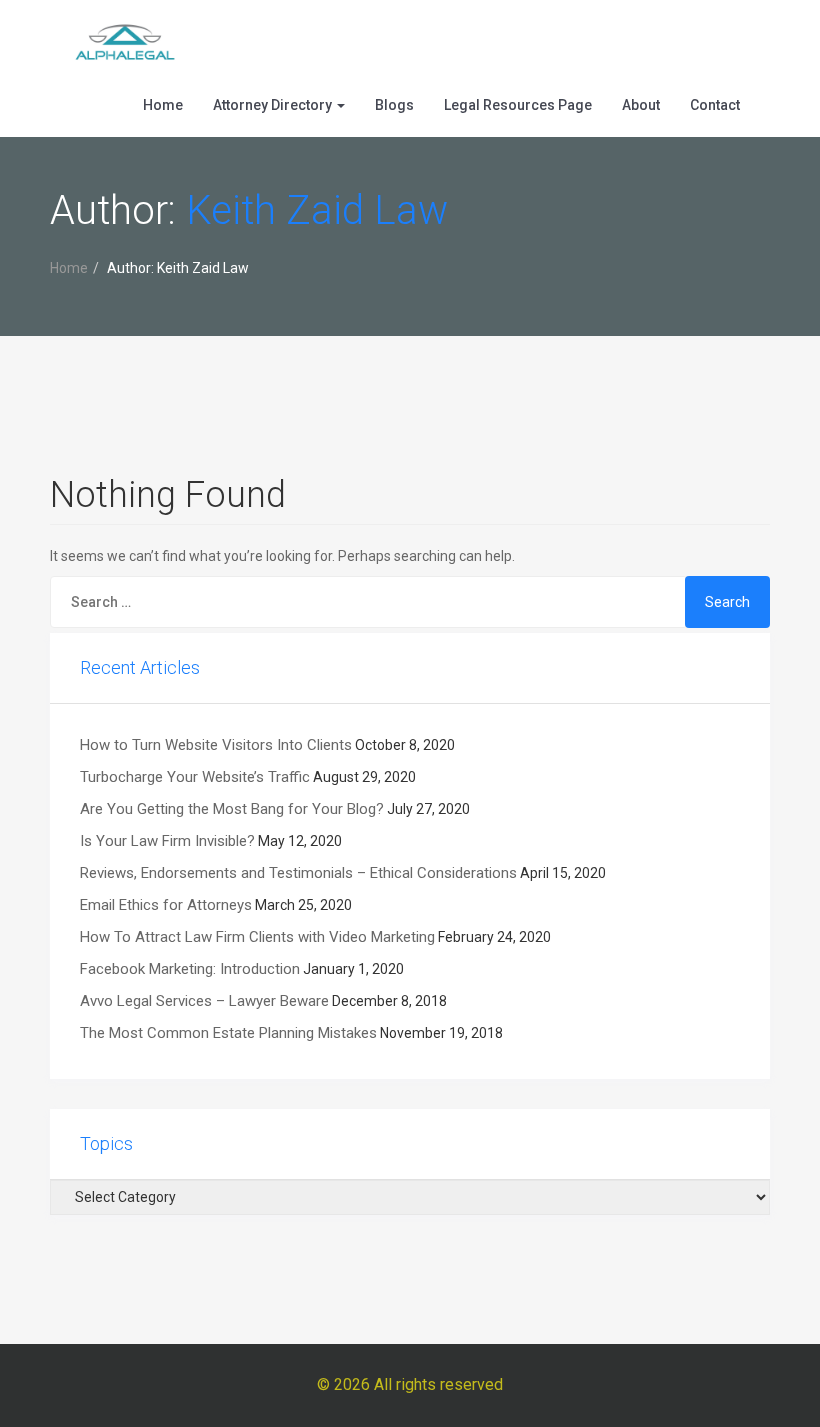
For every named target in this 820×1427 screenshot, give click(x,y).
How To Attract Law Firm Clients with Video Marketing (257, 937)
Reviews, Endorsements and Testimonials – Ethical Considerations (298, 873)
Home (163, 105)
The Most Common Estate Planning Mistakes (228, 1033)
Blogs (394, 105)
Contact (715, 105)
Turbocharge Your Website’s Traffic (195, 777)
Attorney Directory (274, 105)
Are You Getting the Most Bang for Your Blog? (232, 809)
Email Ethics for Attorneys (166, 905)
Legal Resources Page (518, 105)
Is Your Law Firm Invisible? (167, 841)
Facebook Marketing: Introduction (190, 969)
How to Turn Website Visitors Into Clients (216, 745)
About (641, 105)
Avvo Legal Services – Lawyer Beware (204, 1001)
